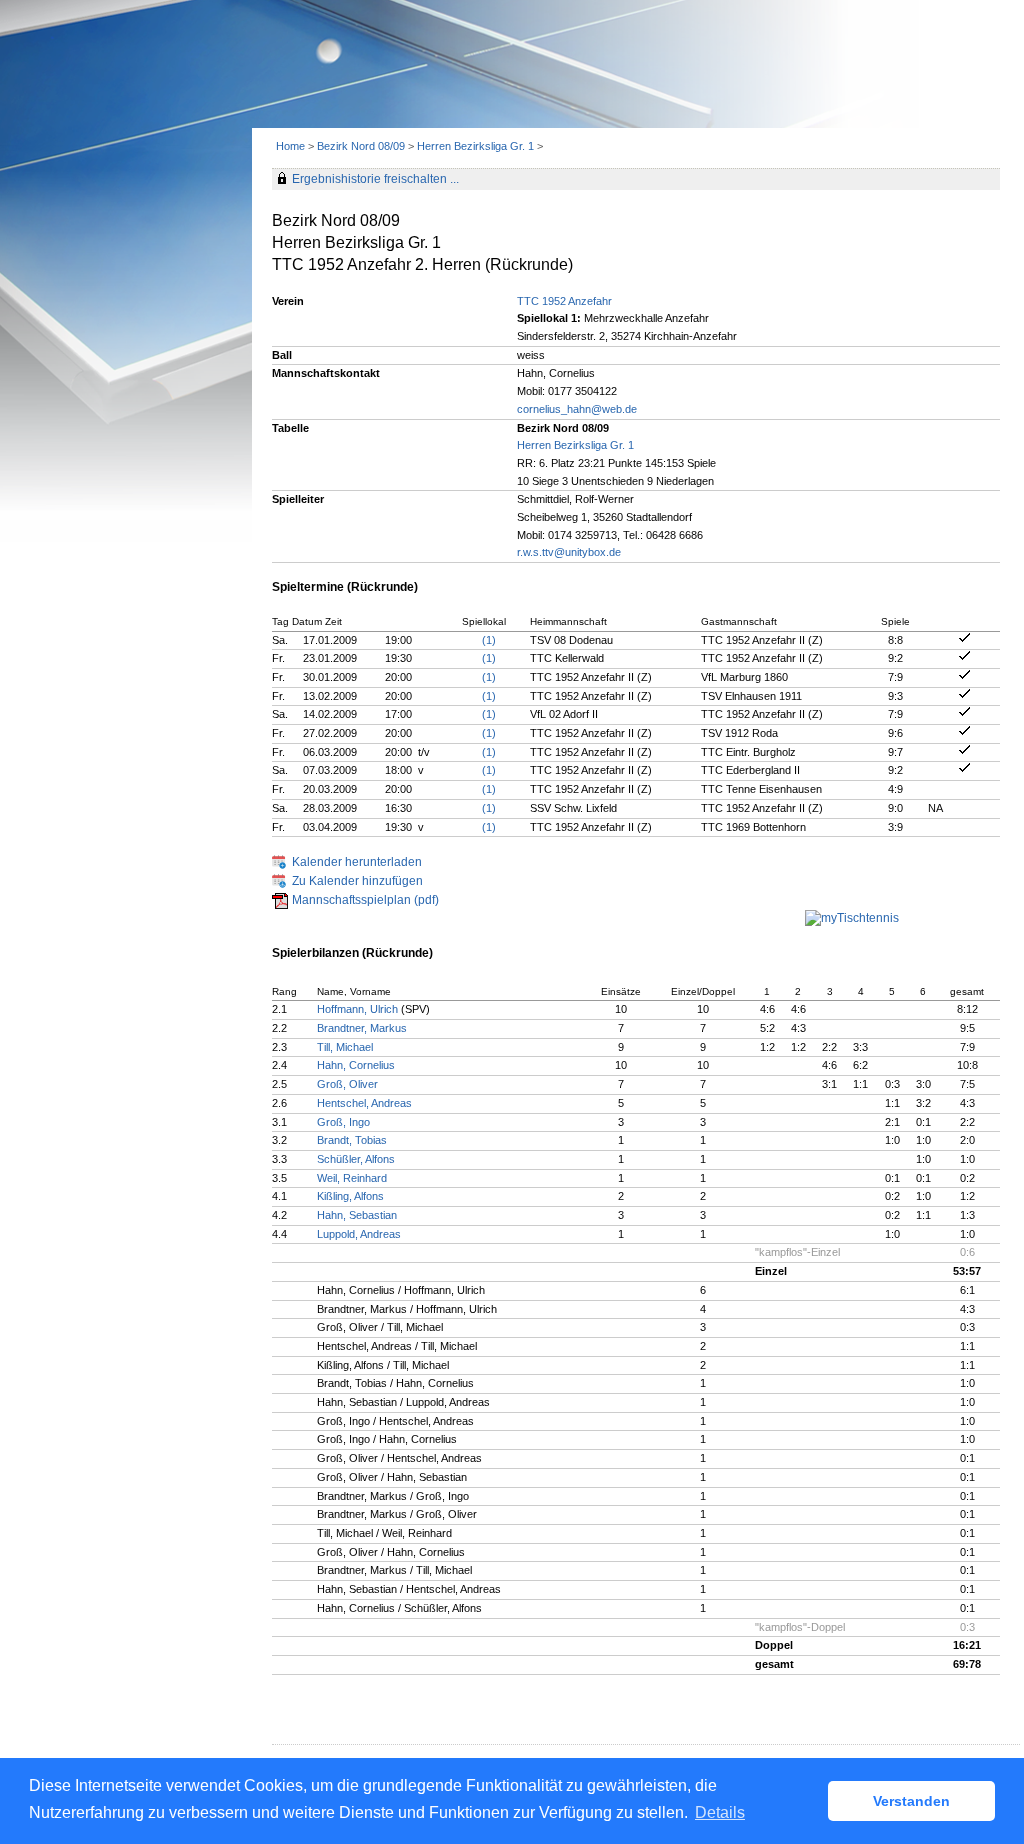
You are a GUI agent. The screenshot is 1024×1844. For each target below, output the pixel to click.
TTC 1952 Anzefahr (564, 301)
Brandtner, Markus (362, 1028)
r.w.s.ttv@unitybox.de (569, 552)
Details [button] (720, 1812)
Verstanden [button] (911, 1801)
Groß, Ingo (343, 1122)
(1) (489, 640)
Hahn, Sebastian (357, 1215)
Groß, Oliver (347, 1084)
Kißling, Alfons (350, 1196)
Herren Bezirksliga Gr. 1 (475, 146)
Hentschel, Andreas (364, 1103)
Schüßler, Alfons (356, 1159)
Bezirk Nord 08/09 (361, 146)
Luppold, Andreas (359, 1234)
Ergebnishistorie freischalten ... (375, 179)
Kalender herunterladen (357, 862)
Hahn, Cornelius (356, 1065)
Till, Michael (345, 1047)
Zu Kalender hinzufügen (357, 881)
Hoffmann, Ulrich (357, 1009)
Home (290, 146)
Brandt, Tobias (352, 1140)
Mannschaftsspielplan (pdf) (365, 900)
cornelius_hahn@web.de (577, 409)
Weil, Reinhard (352, 1178)
